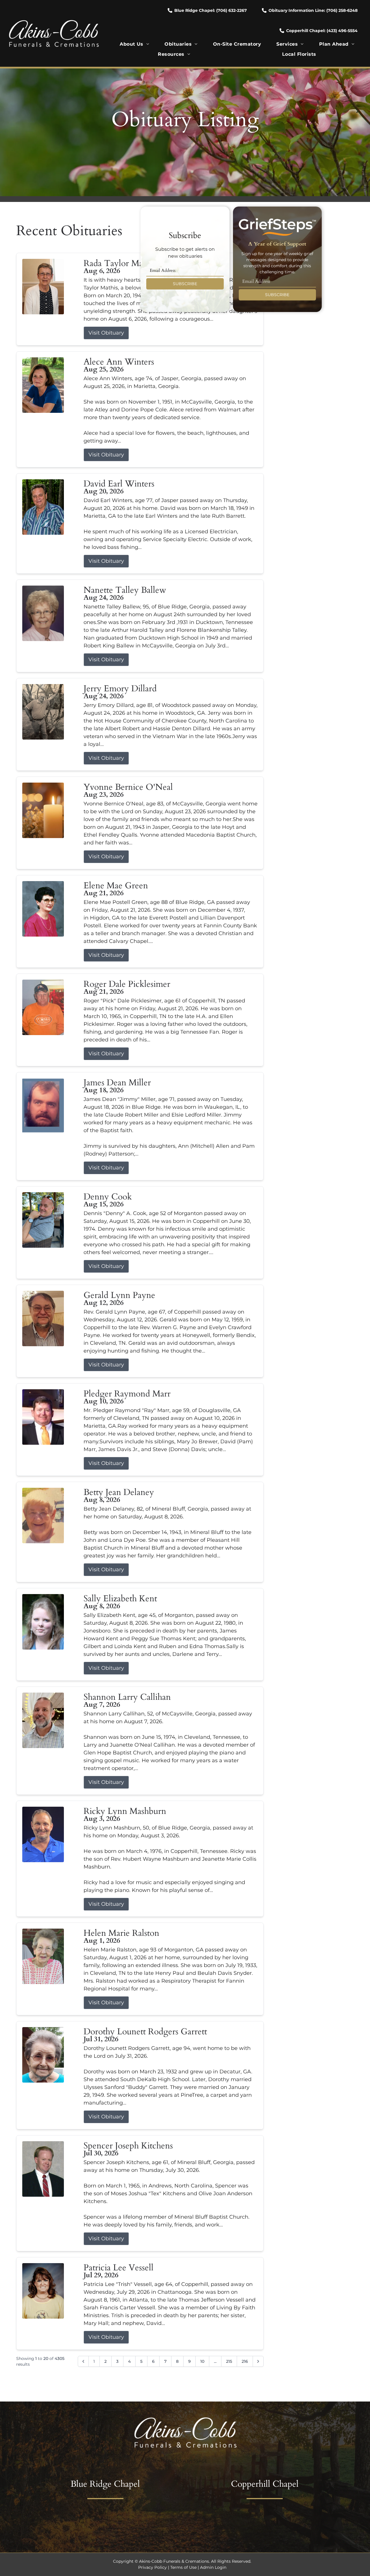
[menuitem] (134, 44)
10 (202, 2361)
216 (245, 2361)
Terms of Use (183, 2567)
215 (229, 2361)
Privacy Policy (152, 2567)
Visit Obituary (106, 333)
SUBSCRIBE (185, 284)
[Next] (258, 2361)
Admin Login (213, 2567)
